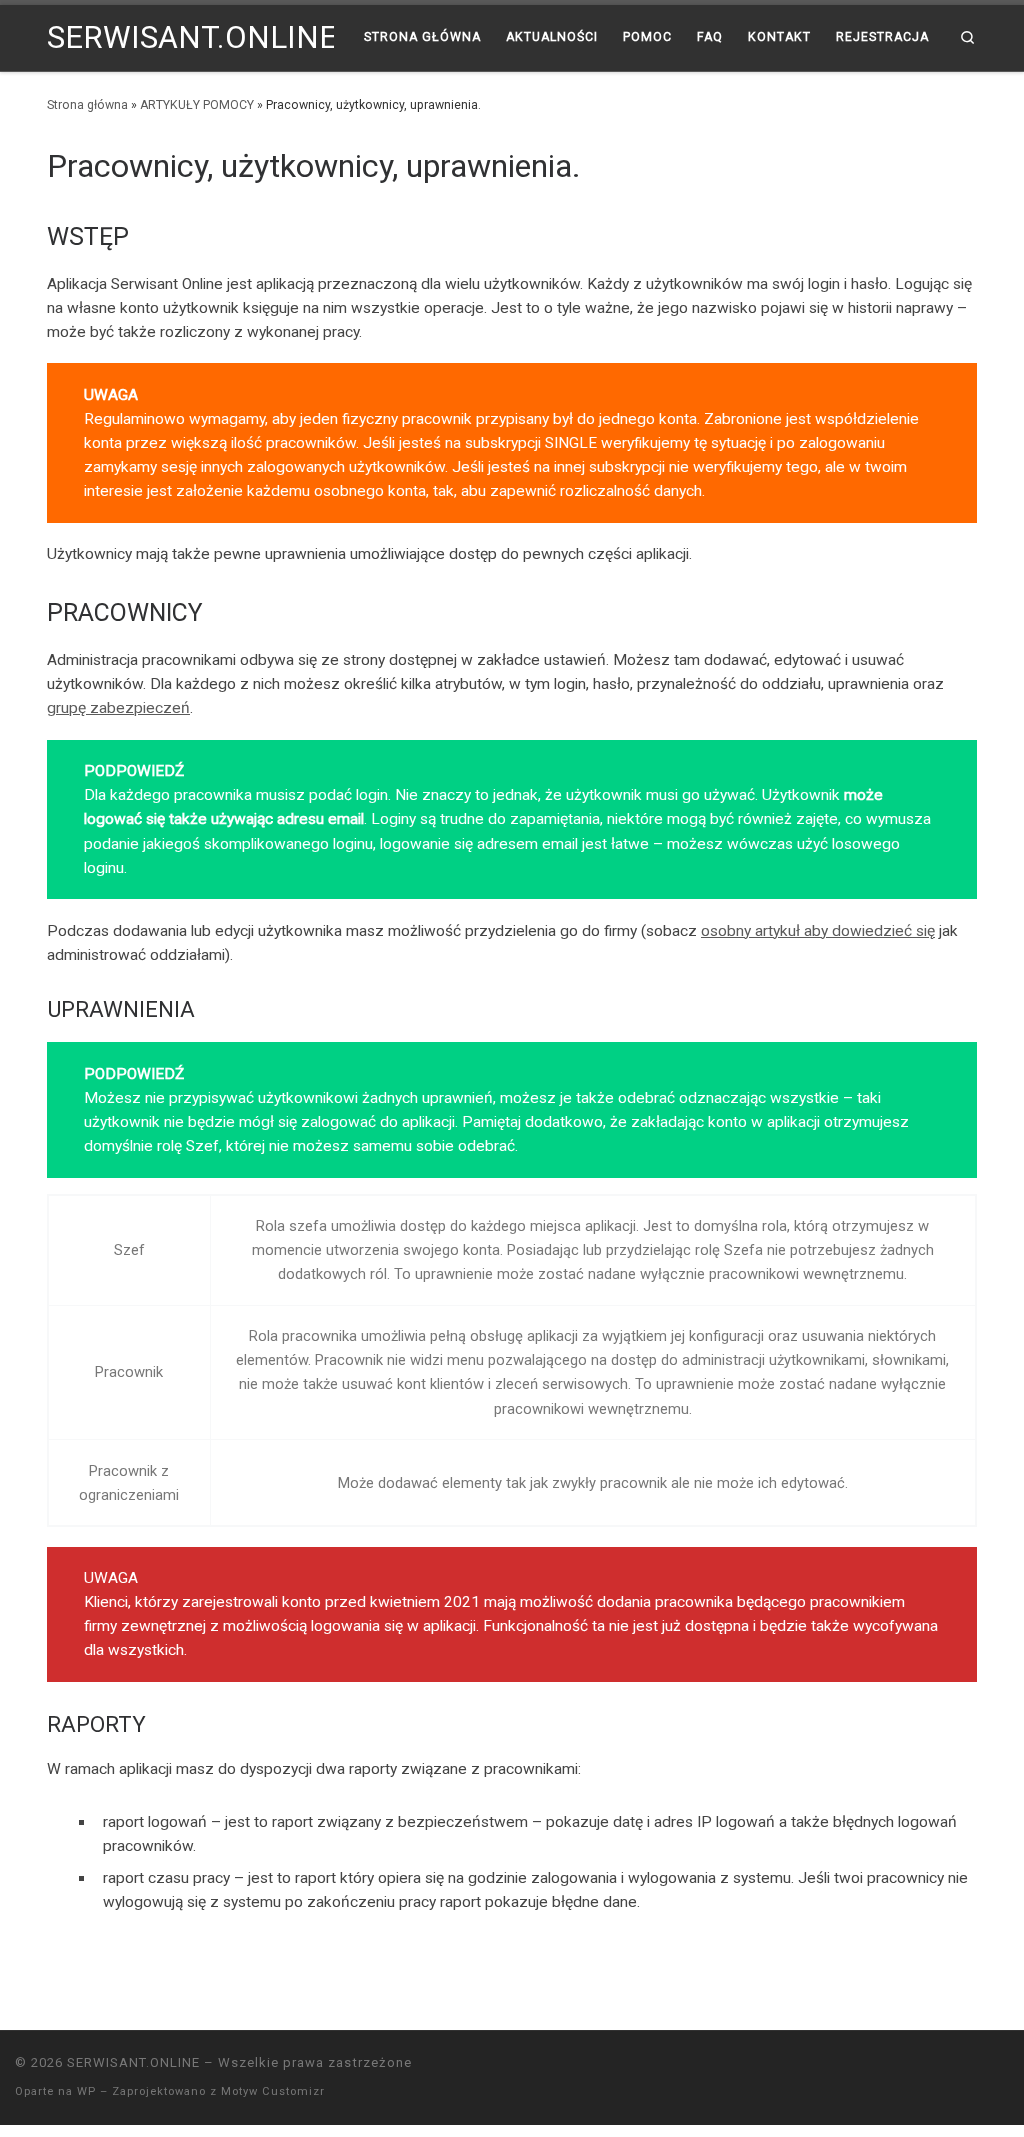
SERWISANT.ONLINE (133, 2062)
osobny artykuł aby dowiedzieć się (818, 931)
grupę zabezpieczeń (118, 708)
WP (86, 2091)
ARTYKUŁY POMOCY (197, 105)
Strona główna (87, 105)
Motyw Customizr (273, 2091)
